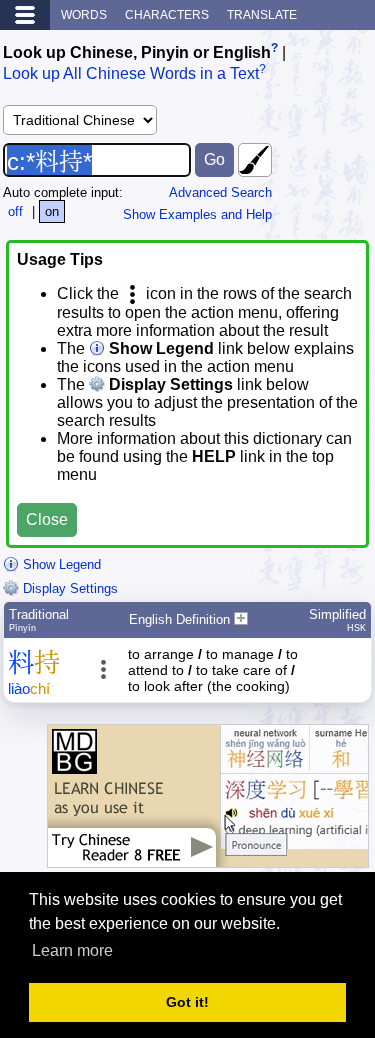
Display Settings (68, 588)
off (15, 211)
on (52, 211)
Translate (262, 15)
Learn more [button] (72, 950)
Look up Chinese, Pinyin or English (137, 52)
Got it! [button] (187, 1002)
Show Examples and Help (197, 214)
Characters (167, 15)
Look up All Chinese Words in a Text (131, 74)
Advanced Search (220, 192)
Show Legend (60, 564)
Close (47, 519)
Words (84, 15)
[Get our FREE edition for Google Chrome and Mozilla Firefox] (208, 857)
